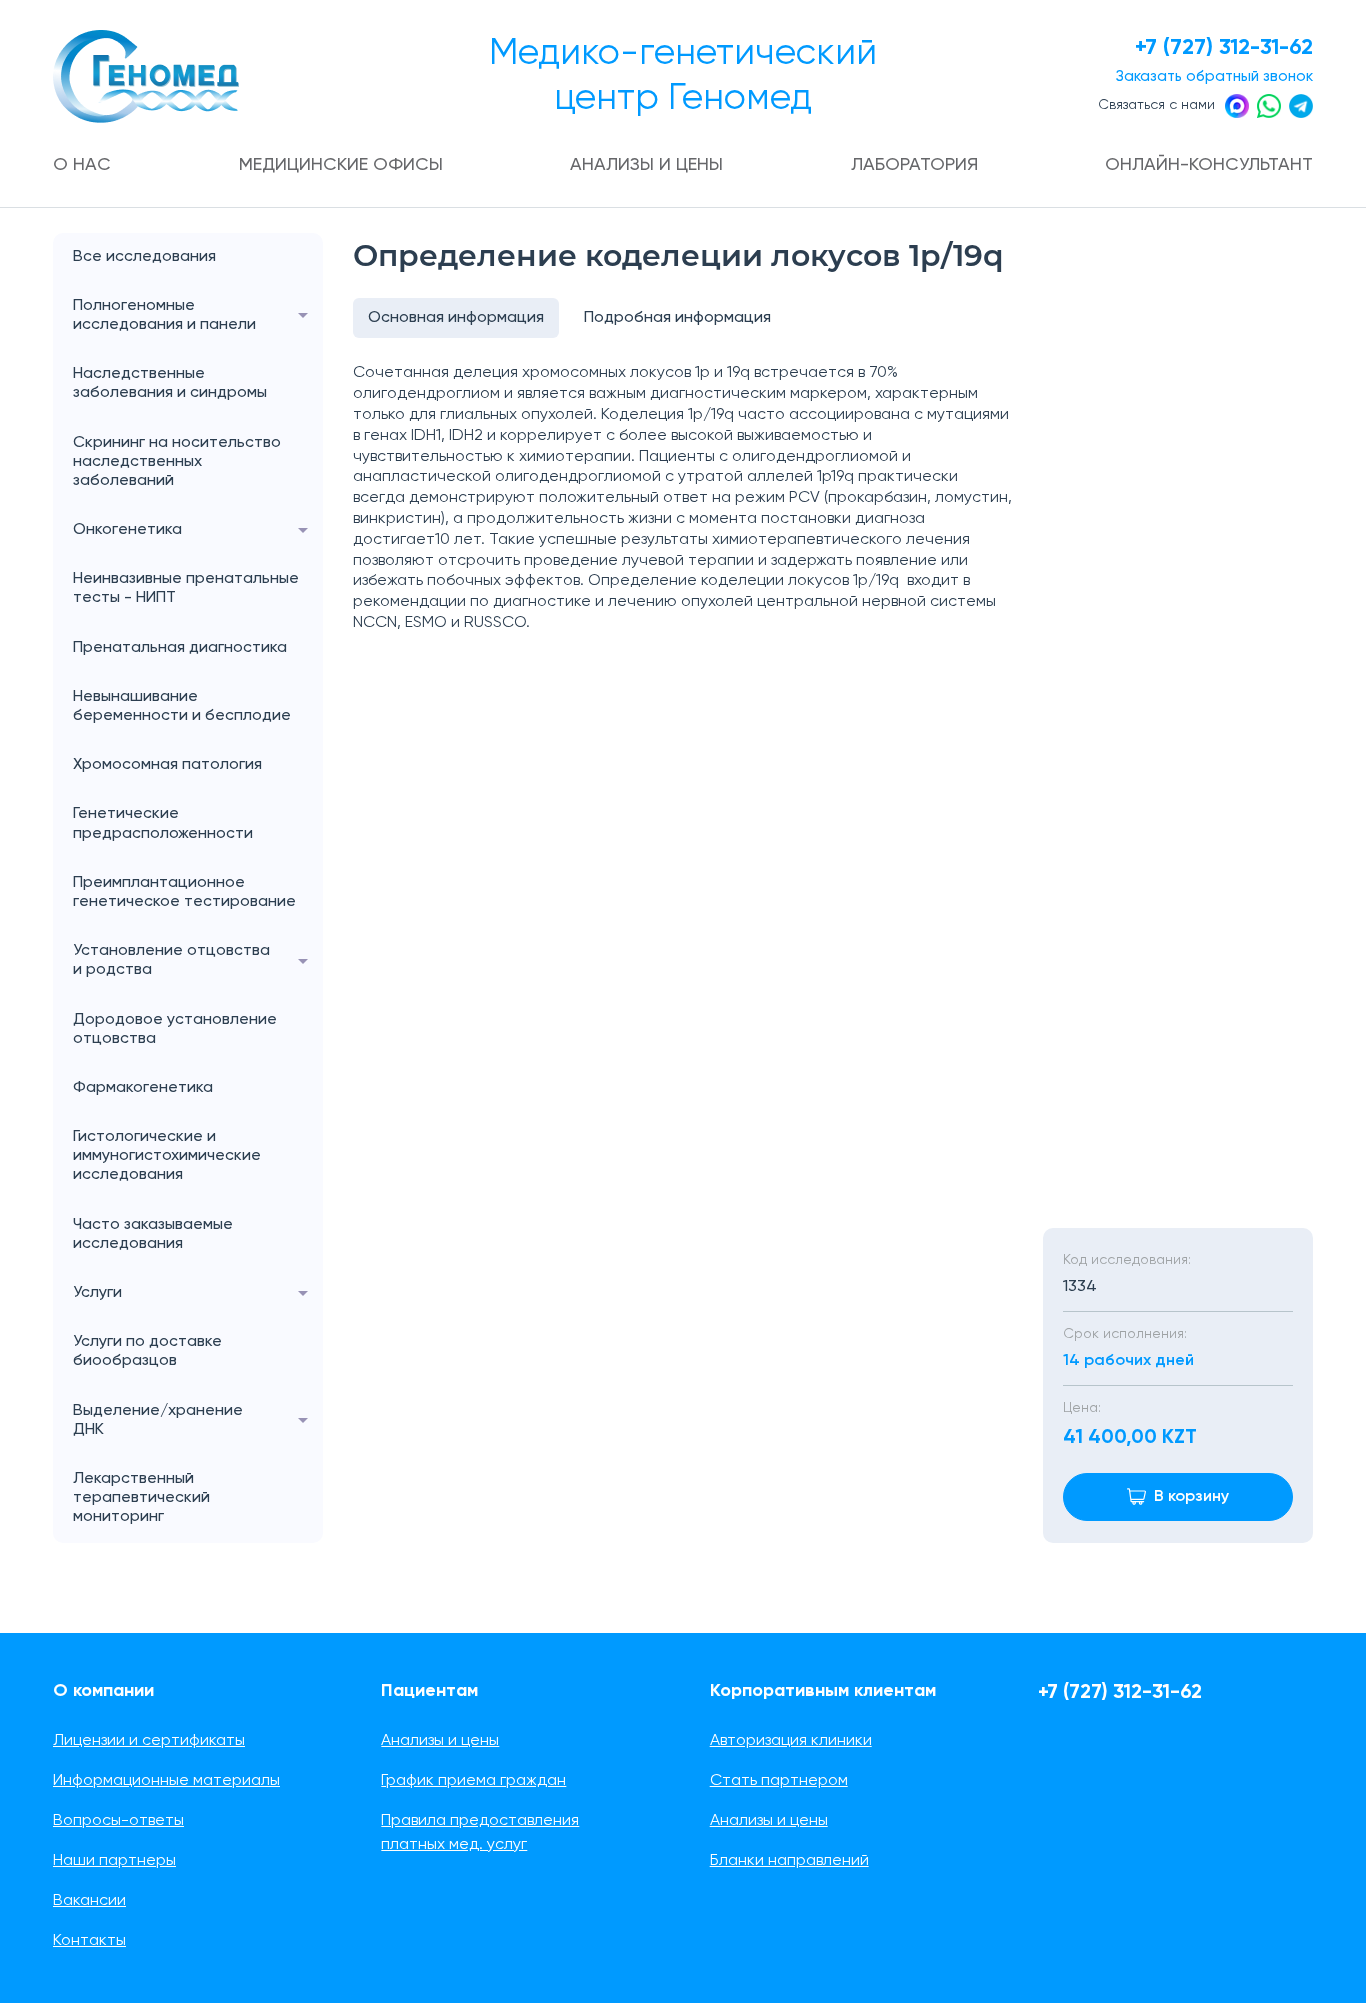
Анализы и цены (646, 165)
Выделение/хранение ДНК (158, 1420)
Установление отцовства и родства (171, 960)
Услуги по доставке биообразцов (147, 1351)
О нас (82, 165)
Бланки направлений (789, 1861)
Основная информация (456, 318)
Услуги (97, 1293)
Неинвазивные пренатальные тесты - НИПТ (186, 588)
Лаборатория (914, 165)
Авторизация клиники (791, 1741)
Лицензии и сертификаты (149, 1741)
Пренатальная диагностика (180, 648)
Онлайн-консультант (1209, 165)
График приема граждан (473, 1781)
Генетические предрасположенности (163, 823)
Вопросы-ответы (118, 1821)
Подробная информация (677, 318)
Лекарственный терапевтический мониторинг (141, 1498)
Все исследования (144, 257)
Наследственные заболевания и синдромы (170, 383)
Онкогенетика (127, 530)
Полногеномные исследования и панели (164, 315)
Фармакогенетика (143, 1088)
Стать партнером (779, 1781)
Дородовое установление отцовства (175, 1029)
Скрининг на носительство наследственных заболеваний (177, 462)
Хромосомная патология (167, 765)
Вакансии (89, 1901)
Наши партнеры (114, 1861)
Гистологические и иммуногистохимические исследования (167, 1156)
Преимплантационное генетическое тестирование (184, 892)
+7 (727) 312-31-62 (1224, 48)
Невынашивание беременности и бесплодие (182, 706)
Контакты (89, 1941)
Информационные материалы (166, 1781)
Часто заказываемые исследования (153, 1234)
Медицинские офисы (341, 165)
